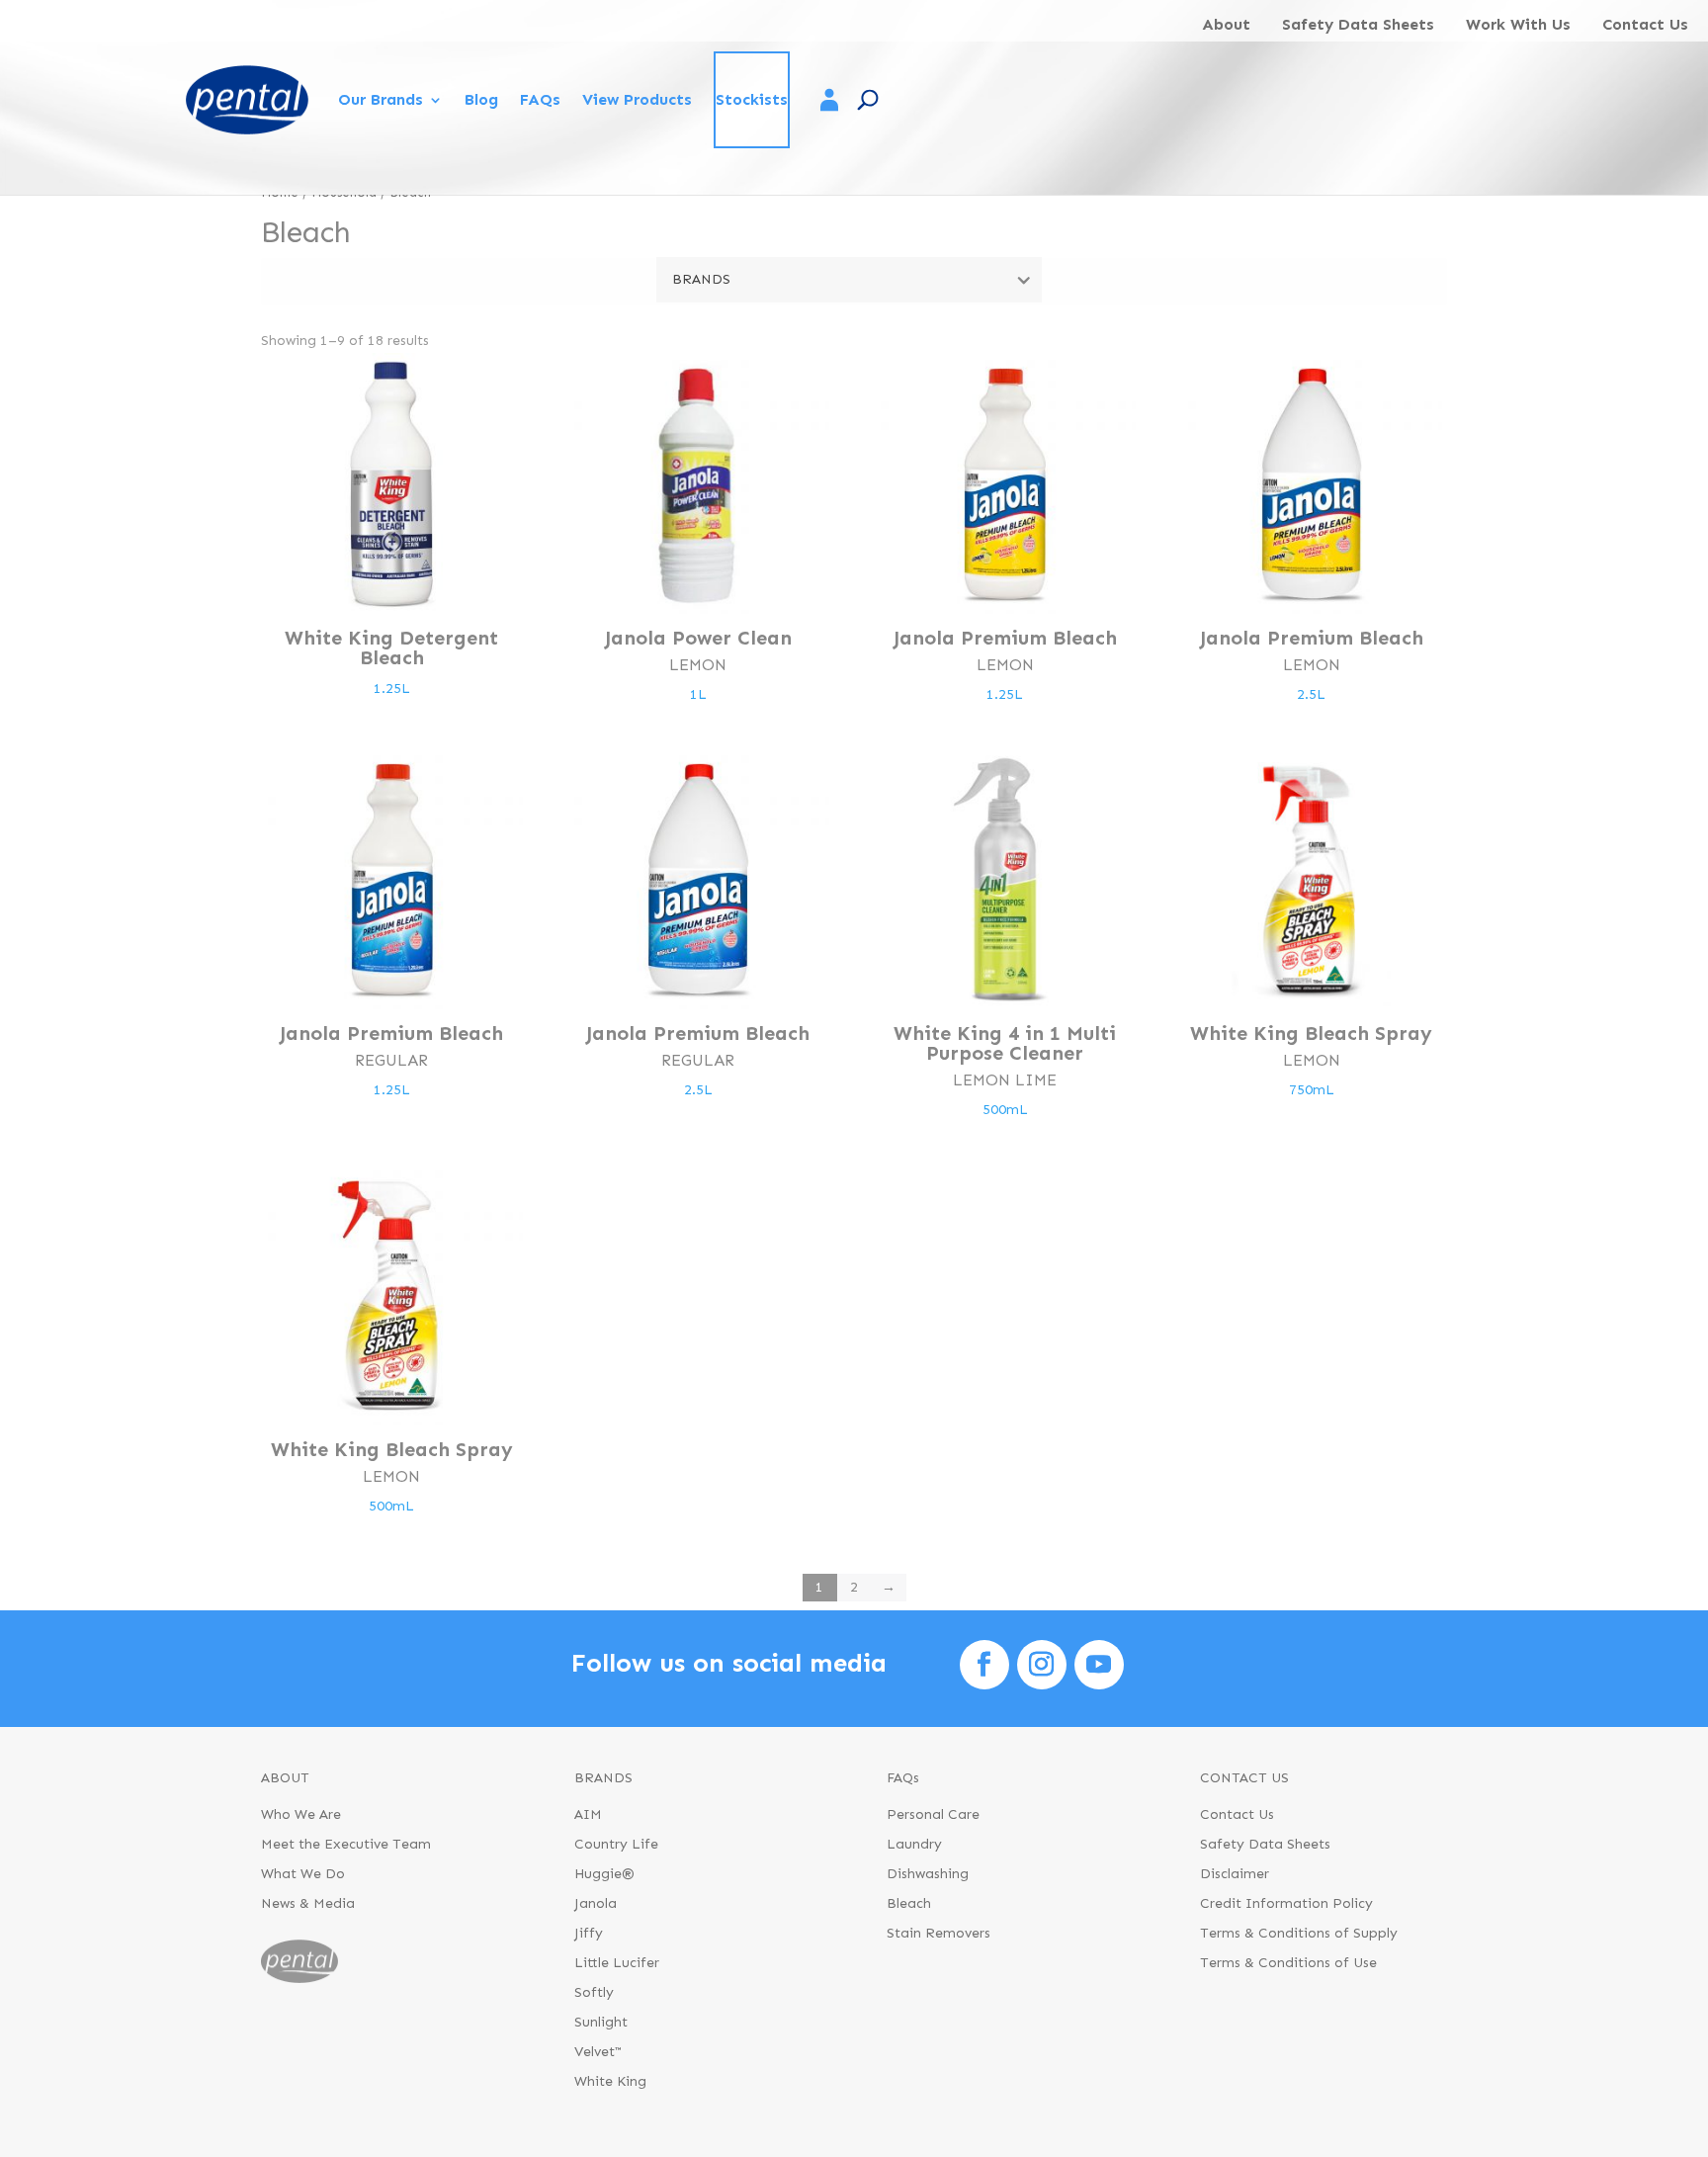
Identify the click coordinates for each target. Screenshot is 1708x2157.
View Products (637, 99)
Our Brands (381, 99)
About (1226, 24)
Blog (481, 99)
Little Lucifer (617, 1964)
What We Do (303, 1875)
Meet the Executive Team (346, 1845)
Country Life (616, 1845)
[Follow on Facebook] (984, 1665)
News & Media (308, 1904)
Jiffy (589, 1934)
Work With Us (1518, 24)
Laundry (914, 1845)
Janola (596, 1904)
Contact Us (1645, 24)
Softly (594, 1993)
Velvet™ (598, 2053)
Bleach (909, 1904)
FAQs (540, 99)
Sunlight (601, 2023)
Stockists (752, 99)
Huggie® (604, 1875)
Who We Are (301, 1815)
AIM (588, 1815)
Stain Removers (939, 1934)
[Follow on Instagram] (1042, 1665)
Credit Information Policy (1286, 1904)
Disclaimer (1235, 1875)
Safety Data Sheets (1358, 24)
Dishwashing (928, 1875)
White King (610, 2082)
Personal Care (933, 1815)
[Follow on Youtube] (1099, 1665)
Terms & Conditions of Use (1288, 1964)
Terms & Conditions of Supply (1299, 1934)
